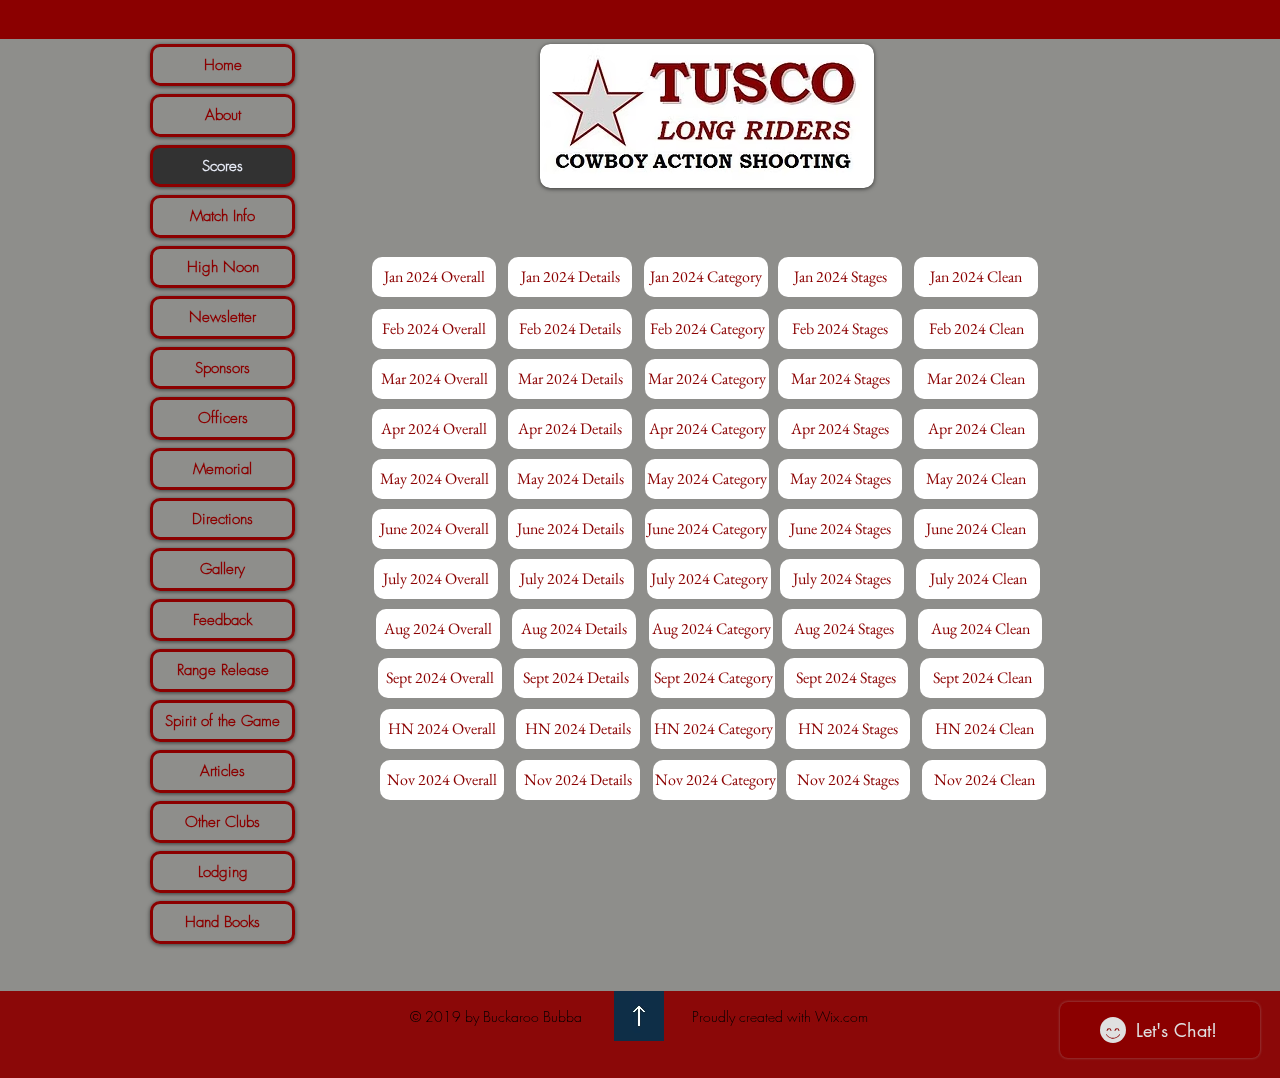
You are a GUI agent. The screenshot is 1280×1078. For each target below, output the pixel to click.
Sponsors (222, 368)
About (223, 115)
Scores (222, 166)
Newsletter (222, 317)
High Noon (223, 267)
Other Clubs (222, 822)
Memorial (222, 469)
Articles (222, 771)
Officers (223, 418)
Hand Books (222, 922)
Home (223, 65)
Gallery (222, 569)
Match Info (222, 216)
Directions (222, 519)
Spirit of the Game (222, 721)
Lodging (223, 872)
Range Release (223, 670)
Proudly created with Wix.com (780, 1016)
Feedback (222, 620)
